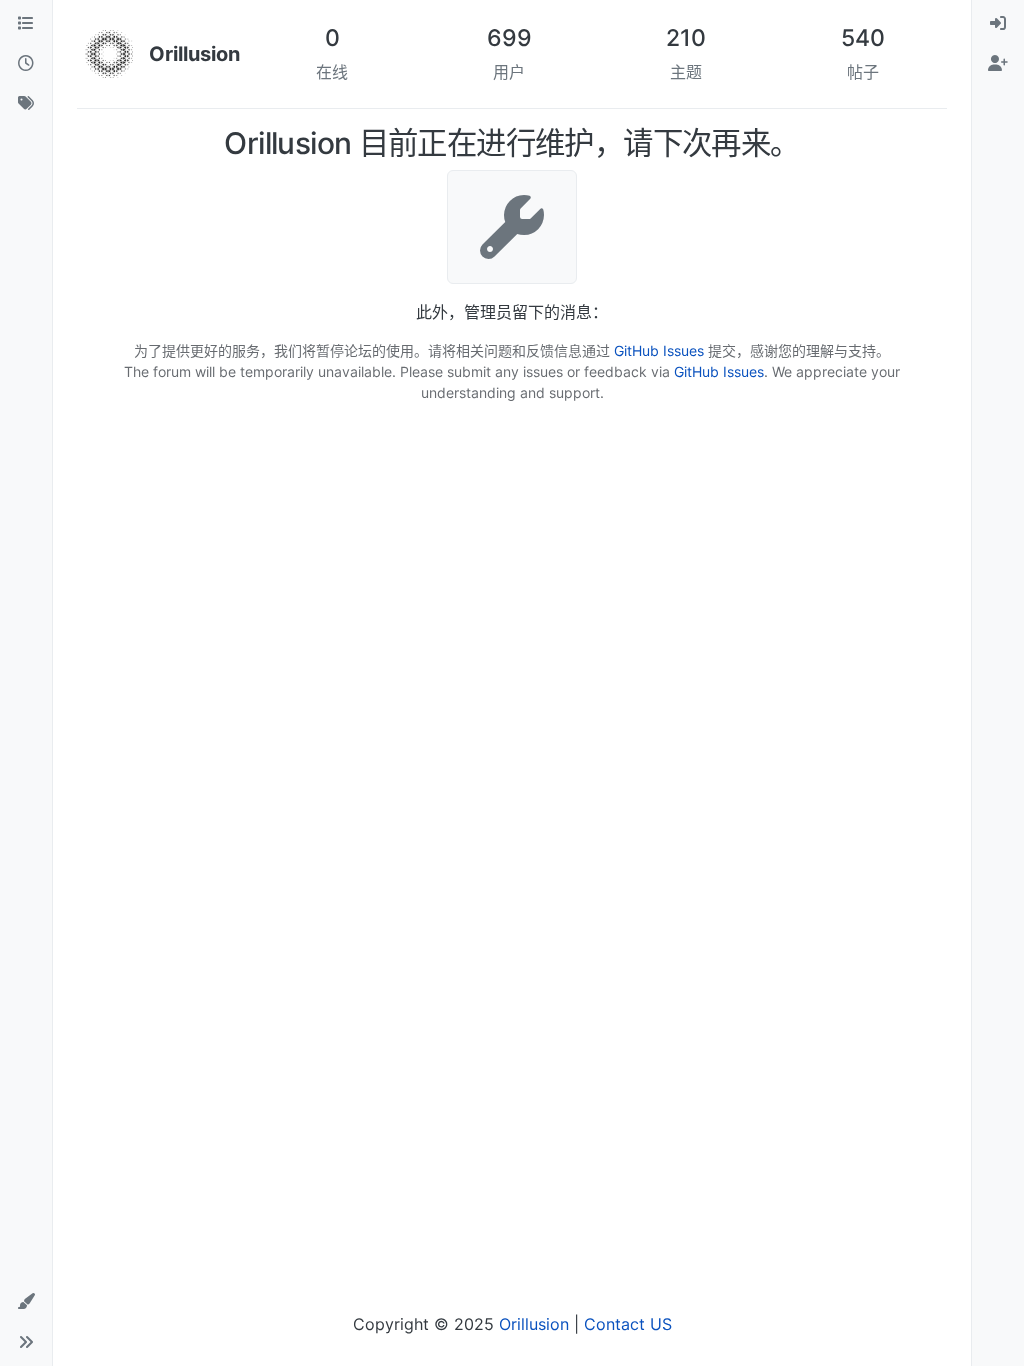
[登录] (998, 24)
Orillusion (534, 1324)
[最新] (26, 64)
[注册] (998, 64)
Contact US (628, 1324)
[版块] (26, 24)
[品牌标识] (109, 54)
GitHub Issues (659, 350)
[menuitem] (998, 24)
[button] (26, 1302)
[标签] (26, 104)
